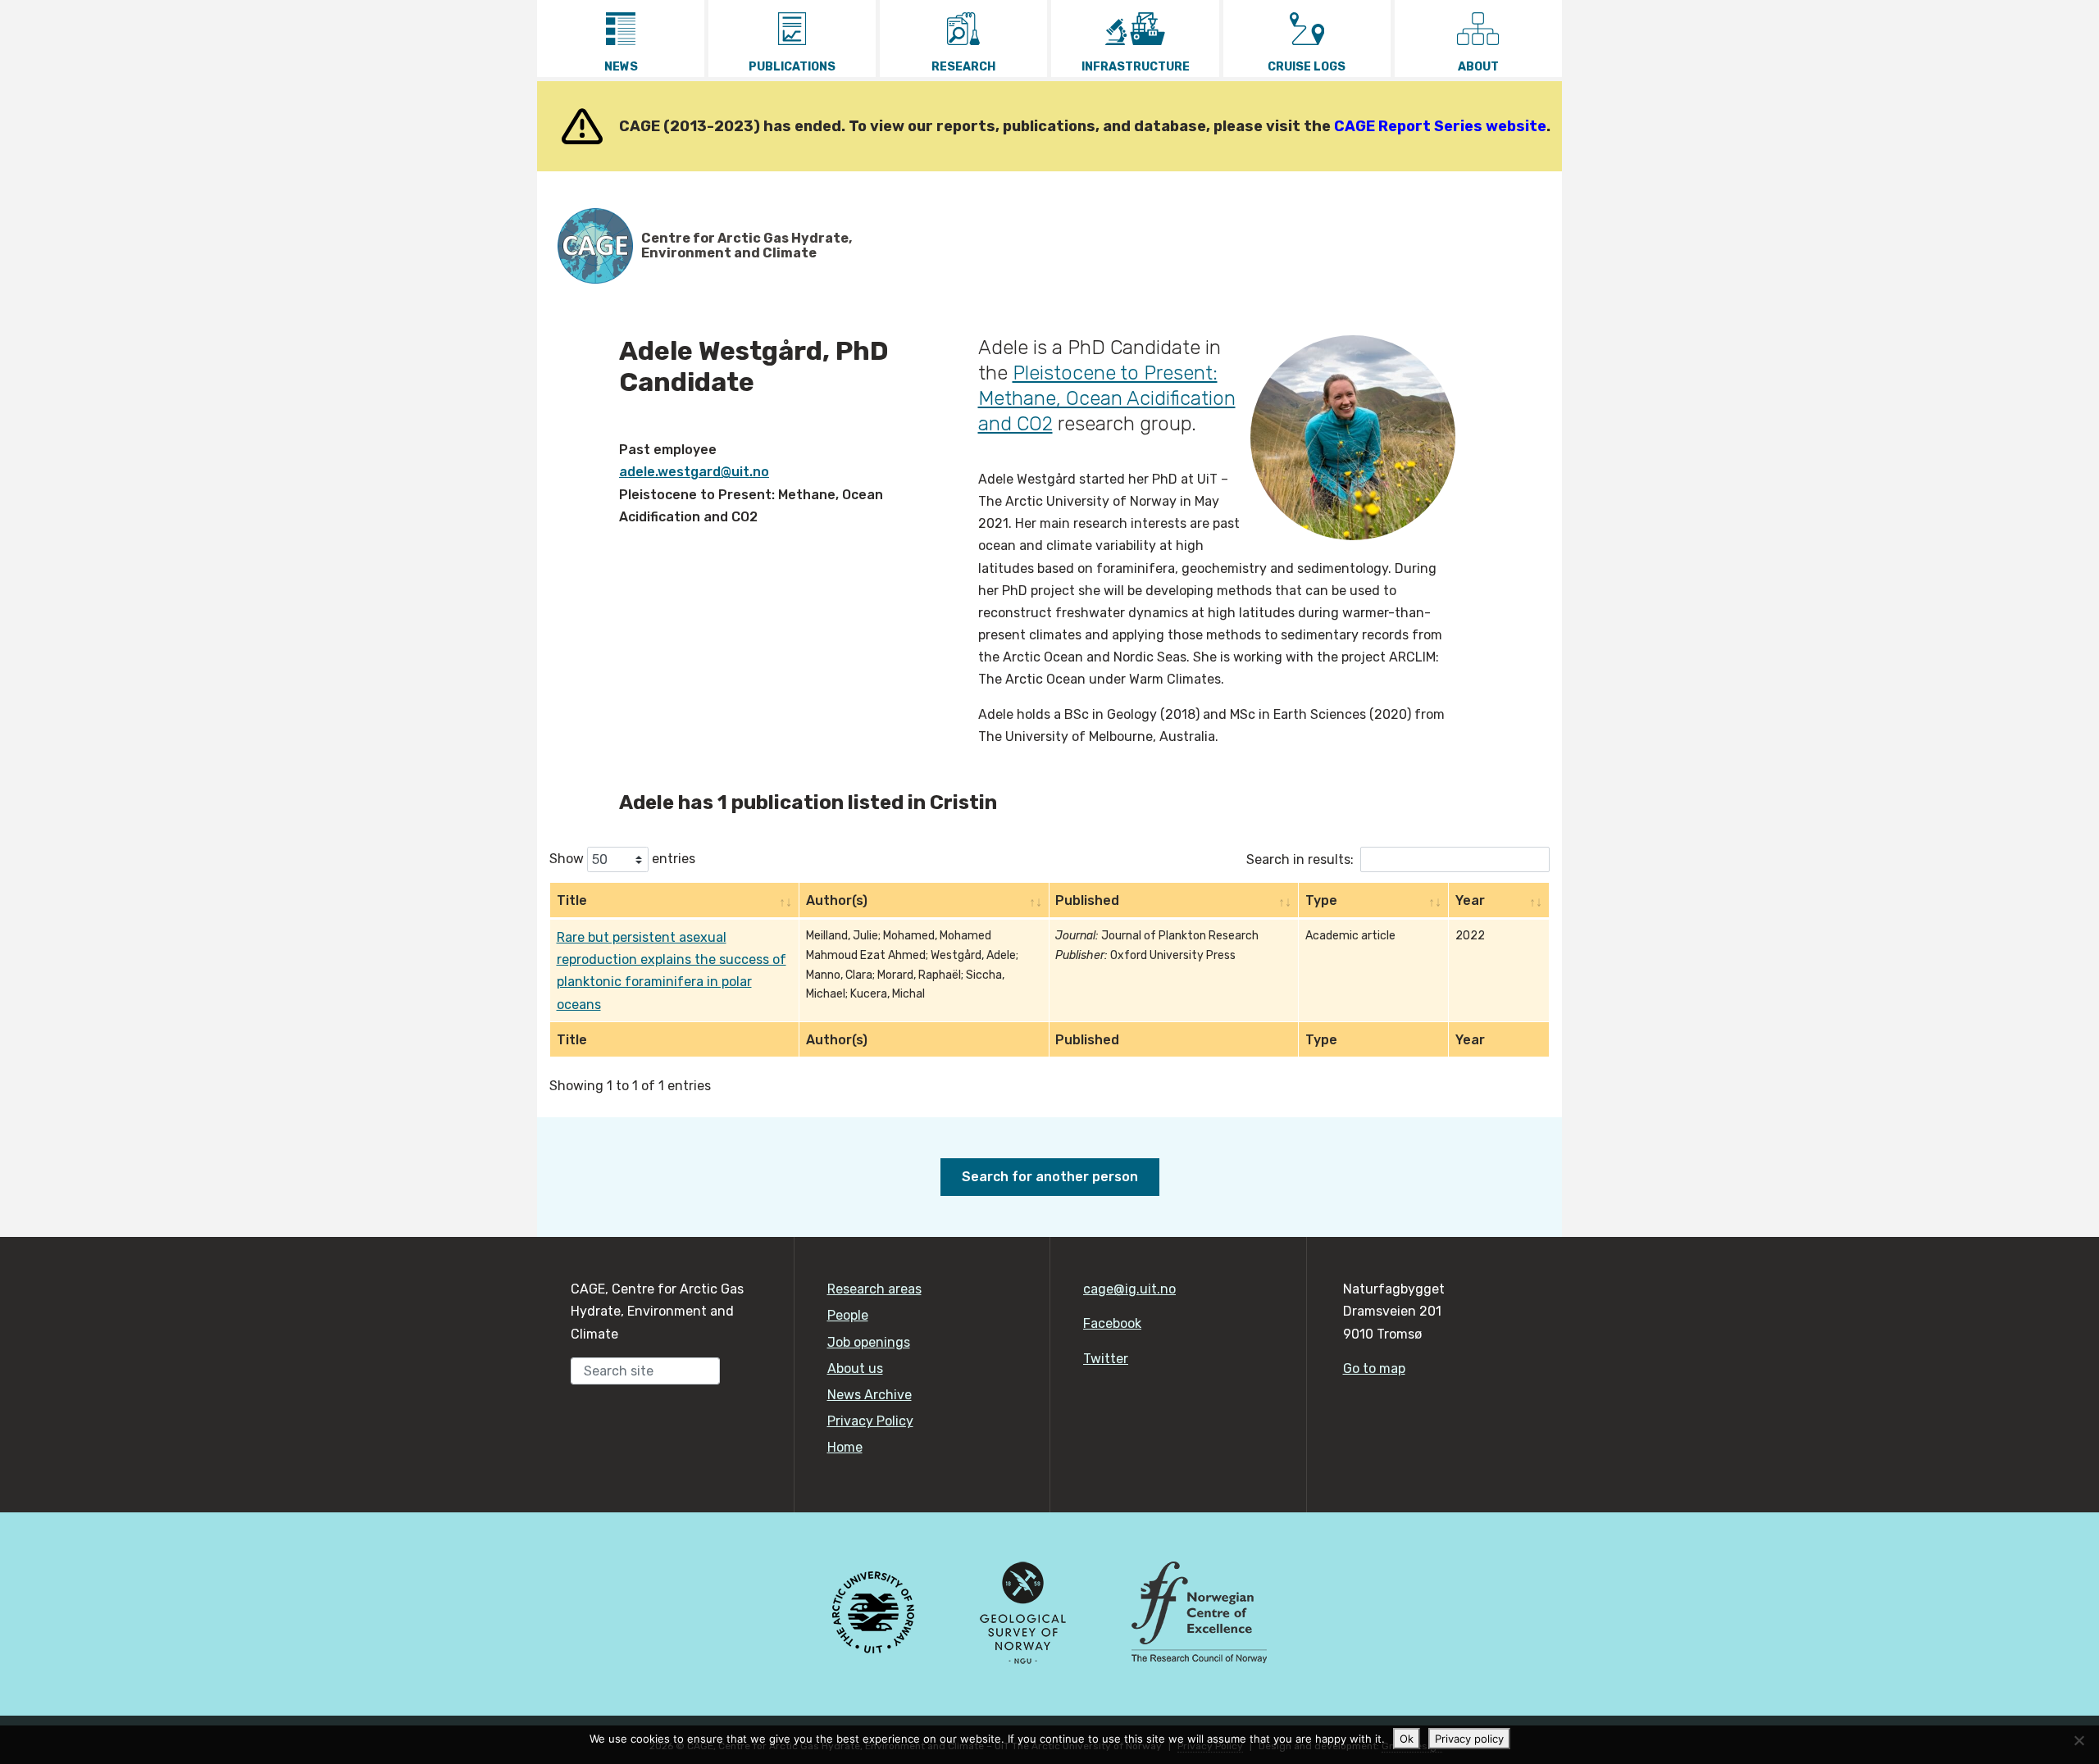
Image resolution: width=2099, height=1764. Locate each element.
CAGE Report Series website (1440, 126)
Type (1321, 900)
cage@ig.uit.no (1129, 1289)
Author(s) (837, 900)
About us (855, 1368)
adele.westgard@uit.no (694, 472)
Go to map (1374, 1368)
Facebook (1112, 1323)
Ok (1407, 1739)
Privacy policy (1469, 1739)
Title (572, 900)
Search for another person (1050, 1177)
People (848, 1315)
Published (1087, 900)
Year (1470, 900)
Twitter (1106, 1359)
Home (845, 1447)
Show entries (622, 859)
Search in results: (1300, 859)
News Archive (870, 1395)
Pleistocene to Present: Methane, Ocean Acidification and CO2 (1107, 398)
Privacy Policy (870, 1421)
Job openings (869, 1342)
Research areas (874, 1289)
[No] (2079, 1740)
